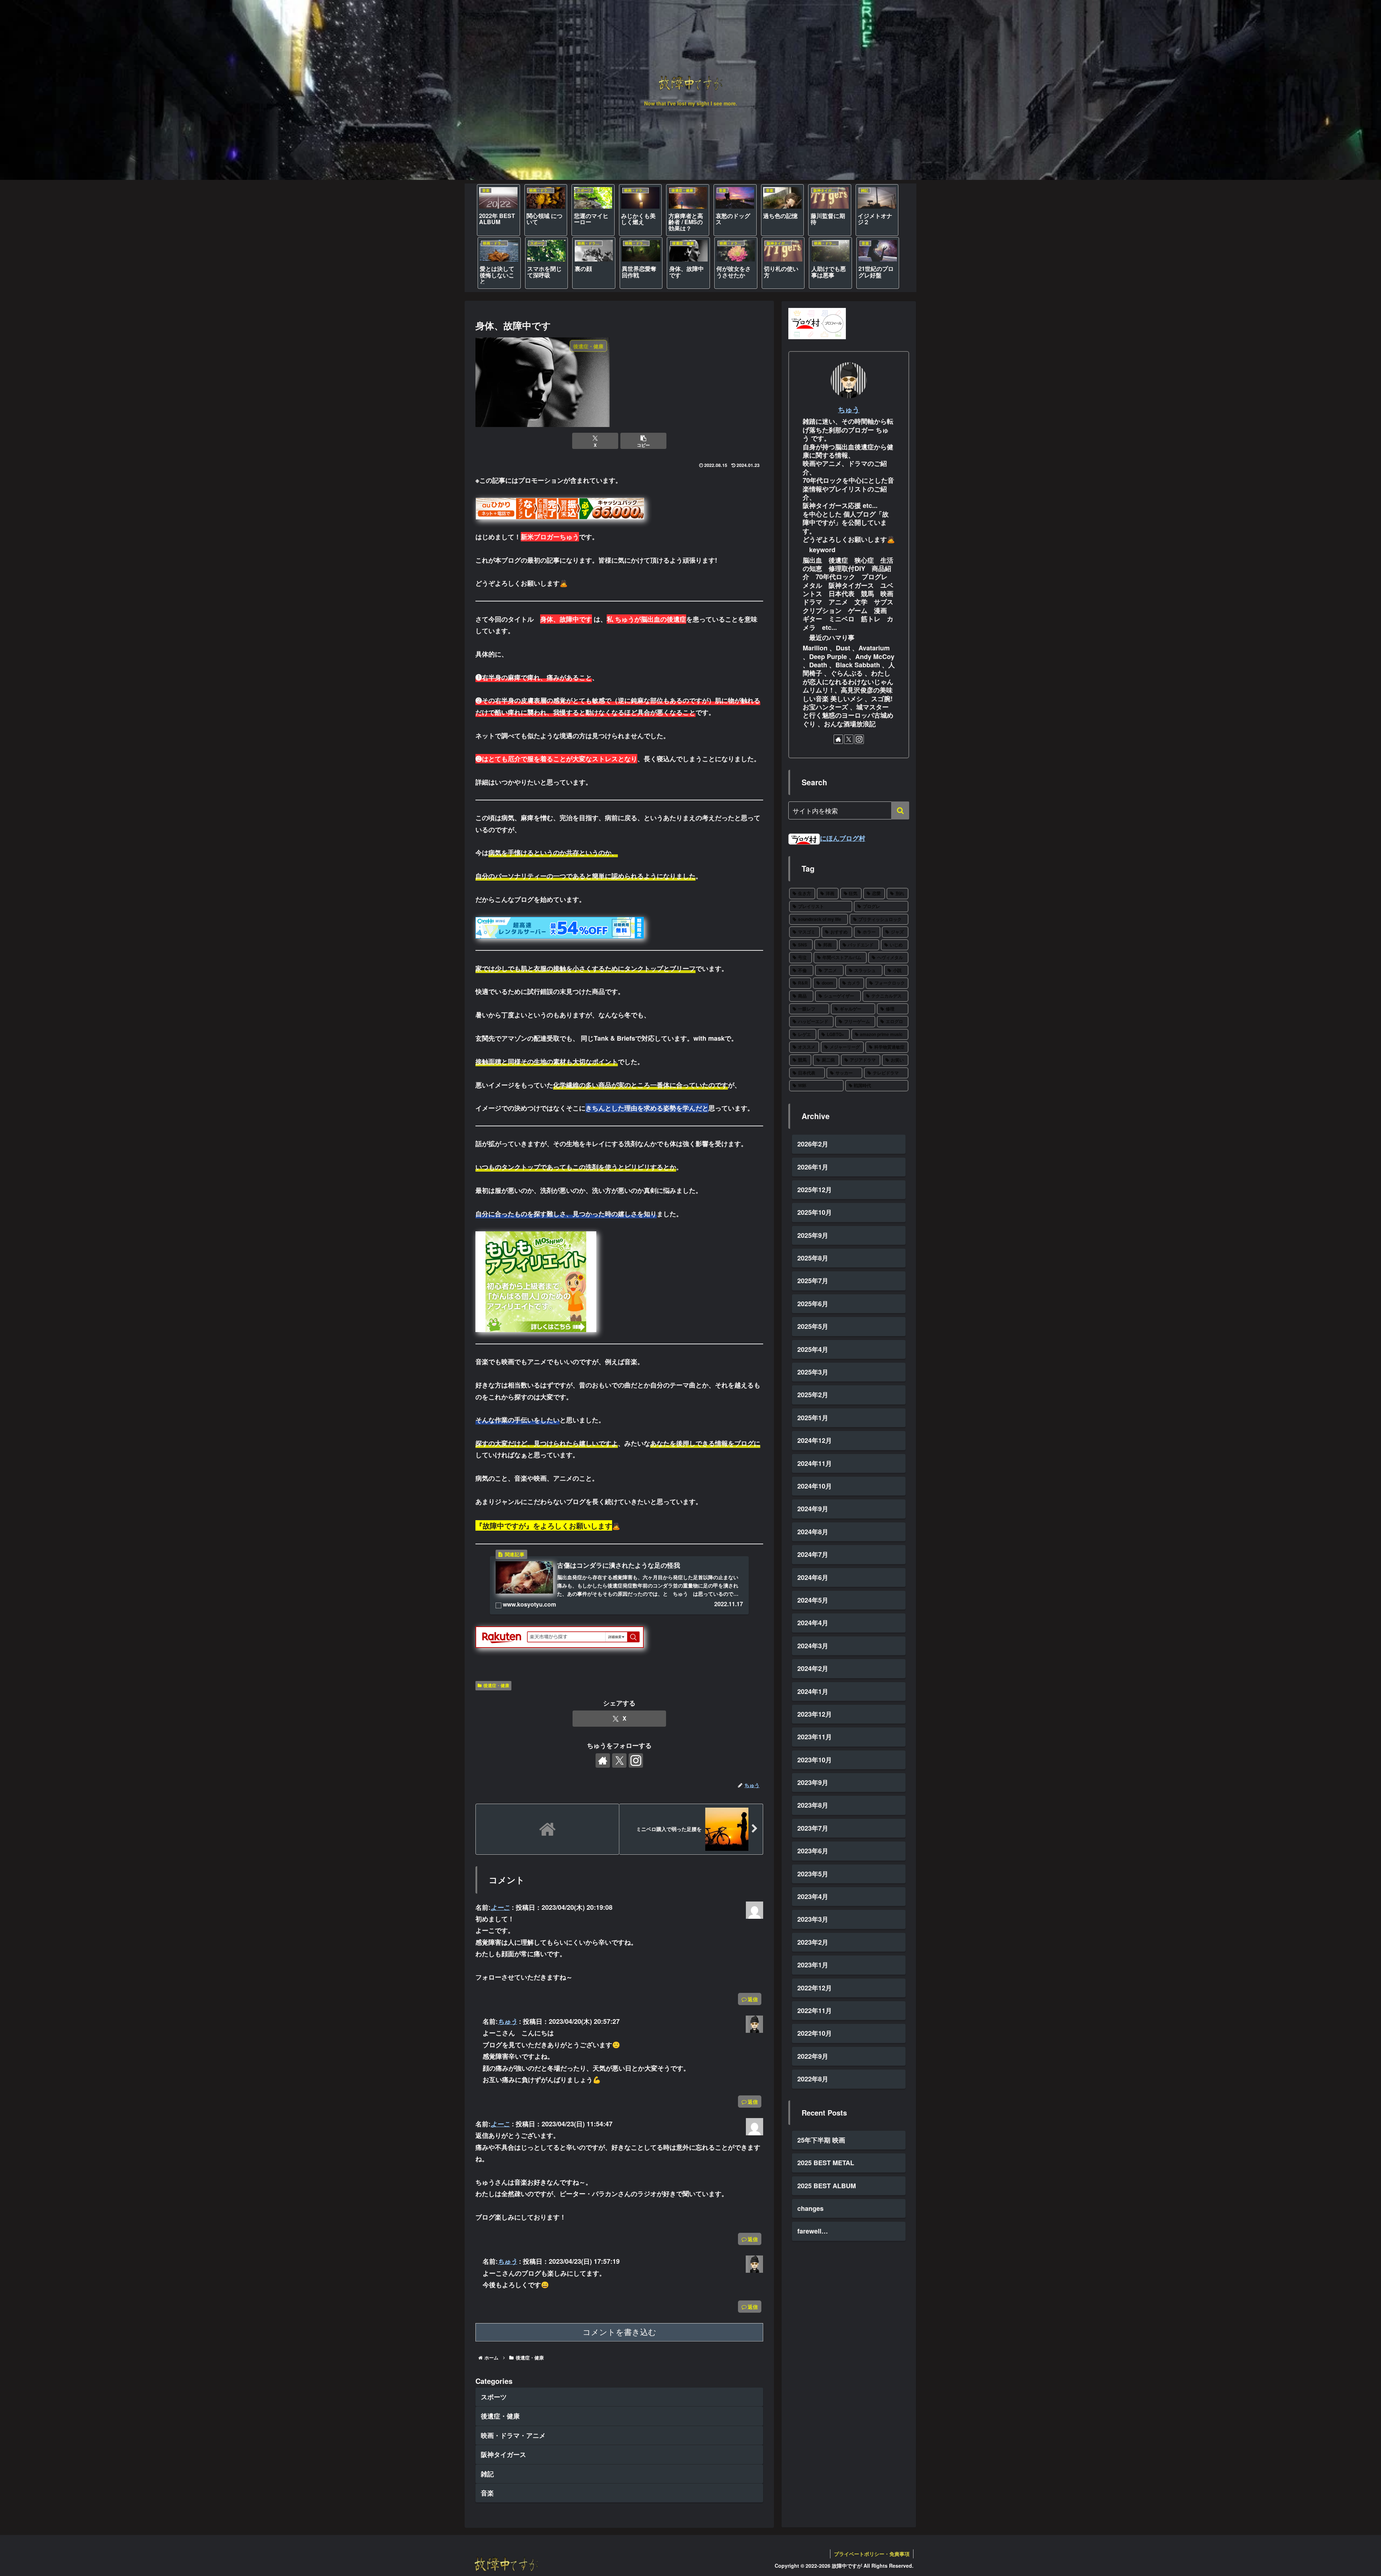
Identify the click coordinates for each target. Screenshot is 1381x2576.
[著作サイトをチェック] (603, 1761)
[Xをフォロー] (619, 1761)
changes (810, 2208)
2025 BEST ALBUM (827, 2186)
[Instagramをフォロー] (636, 1761)
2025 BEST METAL (826, 2163)
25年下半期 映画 (821, 2140)
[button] (643, 441)
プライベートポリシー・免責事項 (872, 2554)
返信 (753, 1999)
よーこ (500, 1907)
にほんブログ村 (843, 838)
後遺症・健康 (496, 1685)
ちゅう (507, 2021)
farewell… (813, 2231)
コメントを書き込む (619, 2332)
